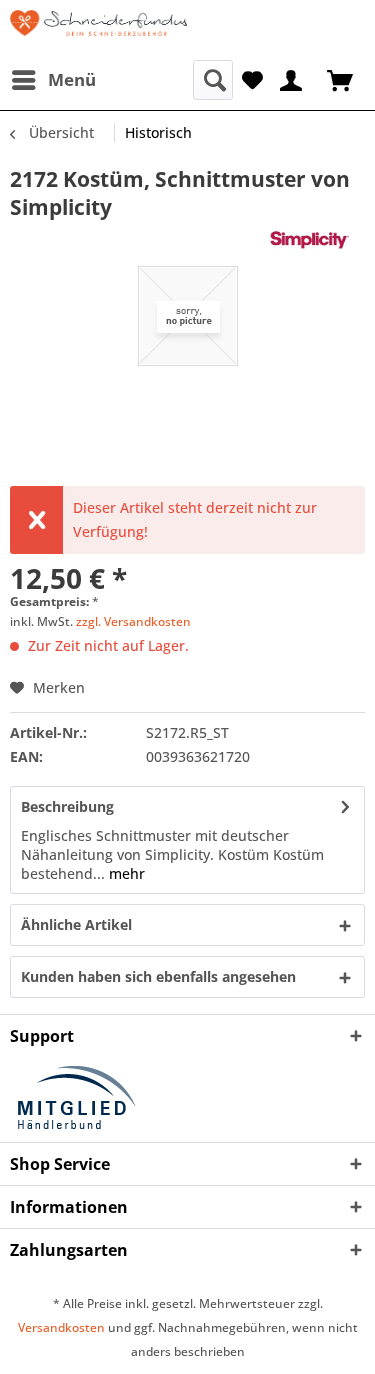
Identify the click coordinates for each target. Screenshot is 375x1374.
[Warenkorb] (342, 78)
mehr (125, 873)
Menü (72, 79)
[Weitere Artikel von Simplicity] (315, 238)
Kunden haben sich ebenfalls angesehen (158, 976)
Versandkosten (61, 1327)
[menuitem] (53, 80)
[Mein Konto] (292, 78)
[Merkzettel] (252, 78)
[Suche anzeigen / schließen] (213, 80)
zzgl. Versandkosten (133, 621)
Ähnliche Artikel (76, 924)
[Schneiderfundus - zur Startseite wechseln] (99, 30)
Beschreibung (67, 806)
